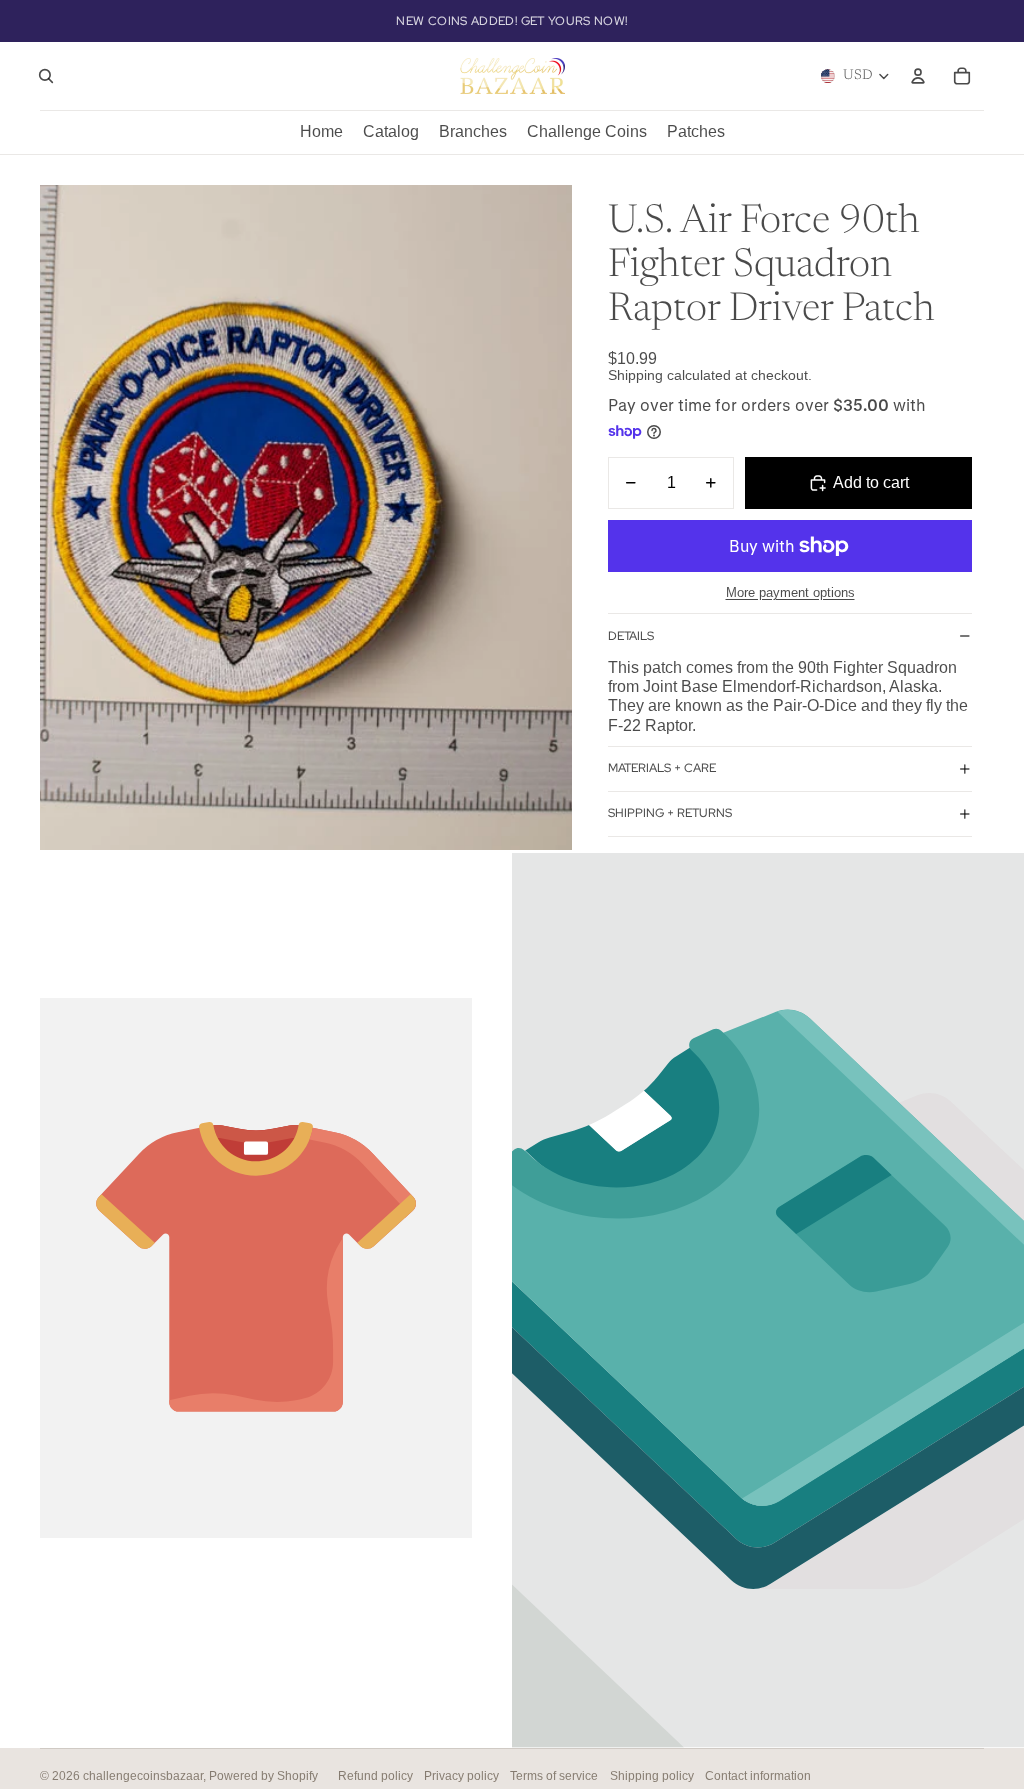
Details (631, 636)
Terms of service (554, 1776)
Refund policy (375, 1776)
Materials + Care (662, 768)
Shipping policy (652, 1776)
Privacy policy (461, 1776)
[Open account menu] (918, 76)
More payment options (790, 592)
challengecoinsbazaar (143, 1776)
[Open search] (46, 76)
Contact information (758, 1776)
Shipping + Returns (670, 813)
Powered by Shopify (263, 1776)
